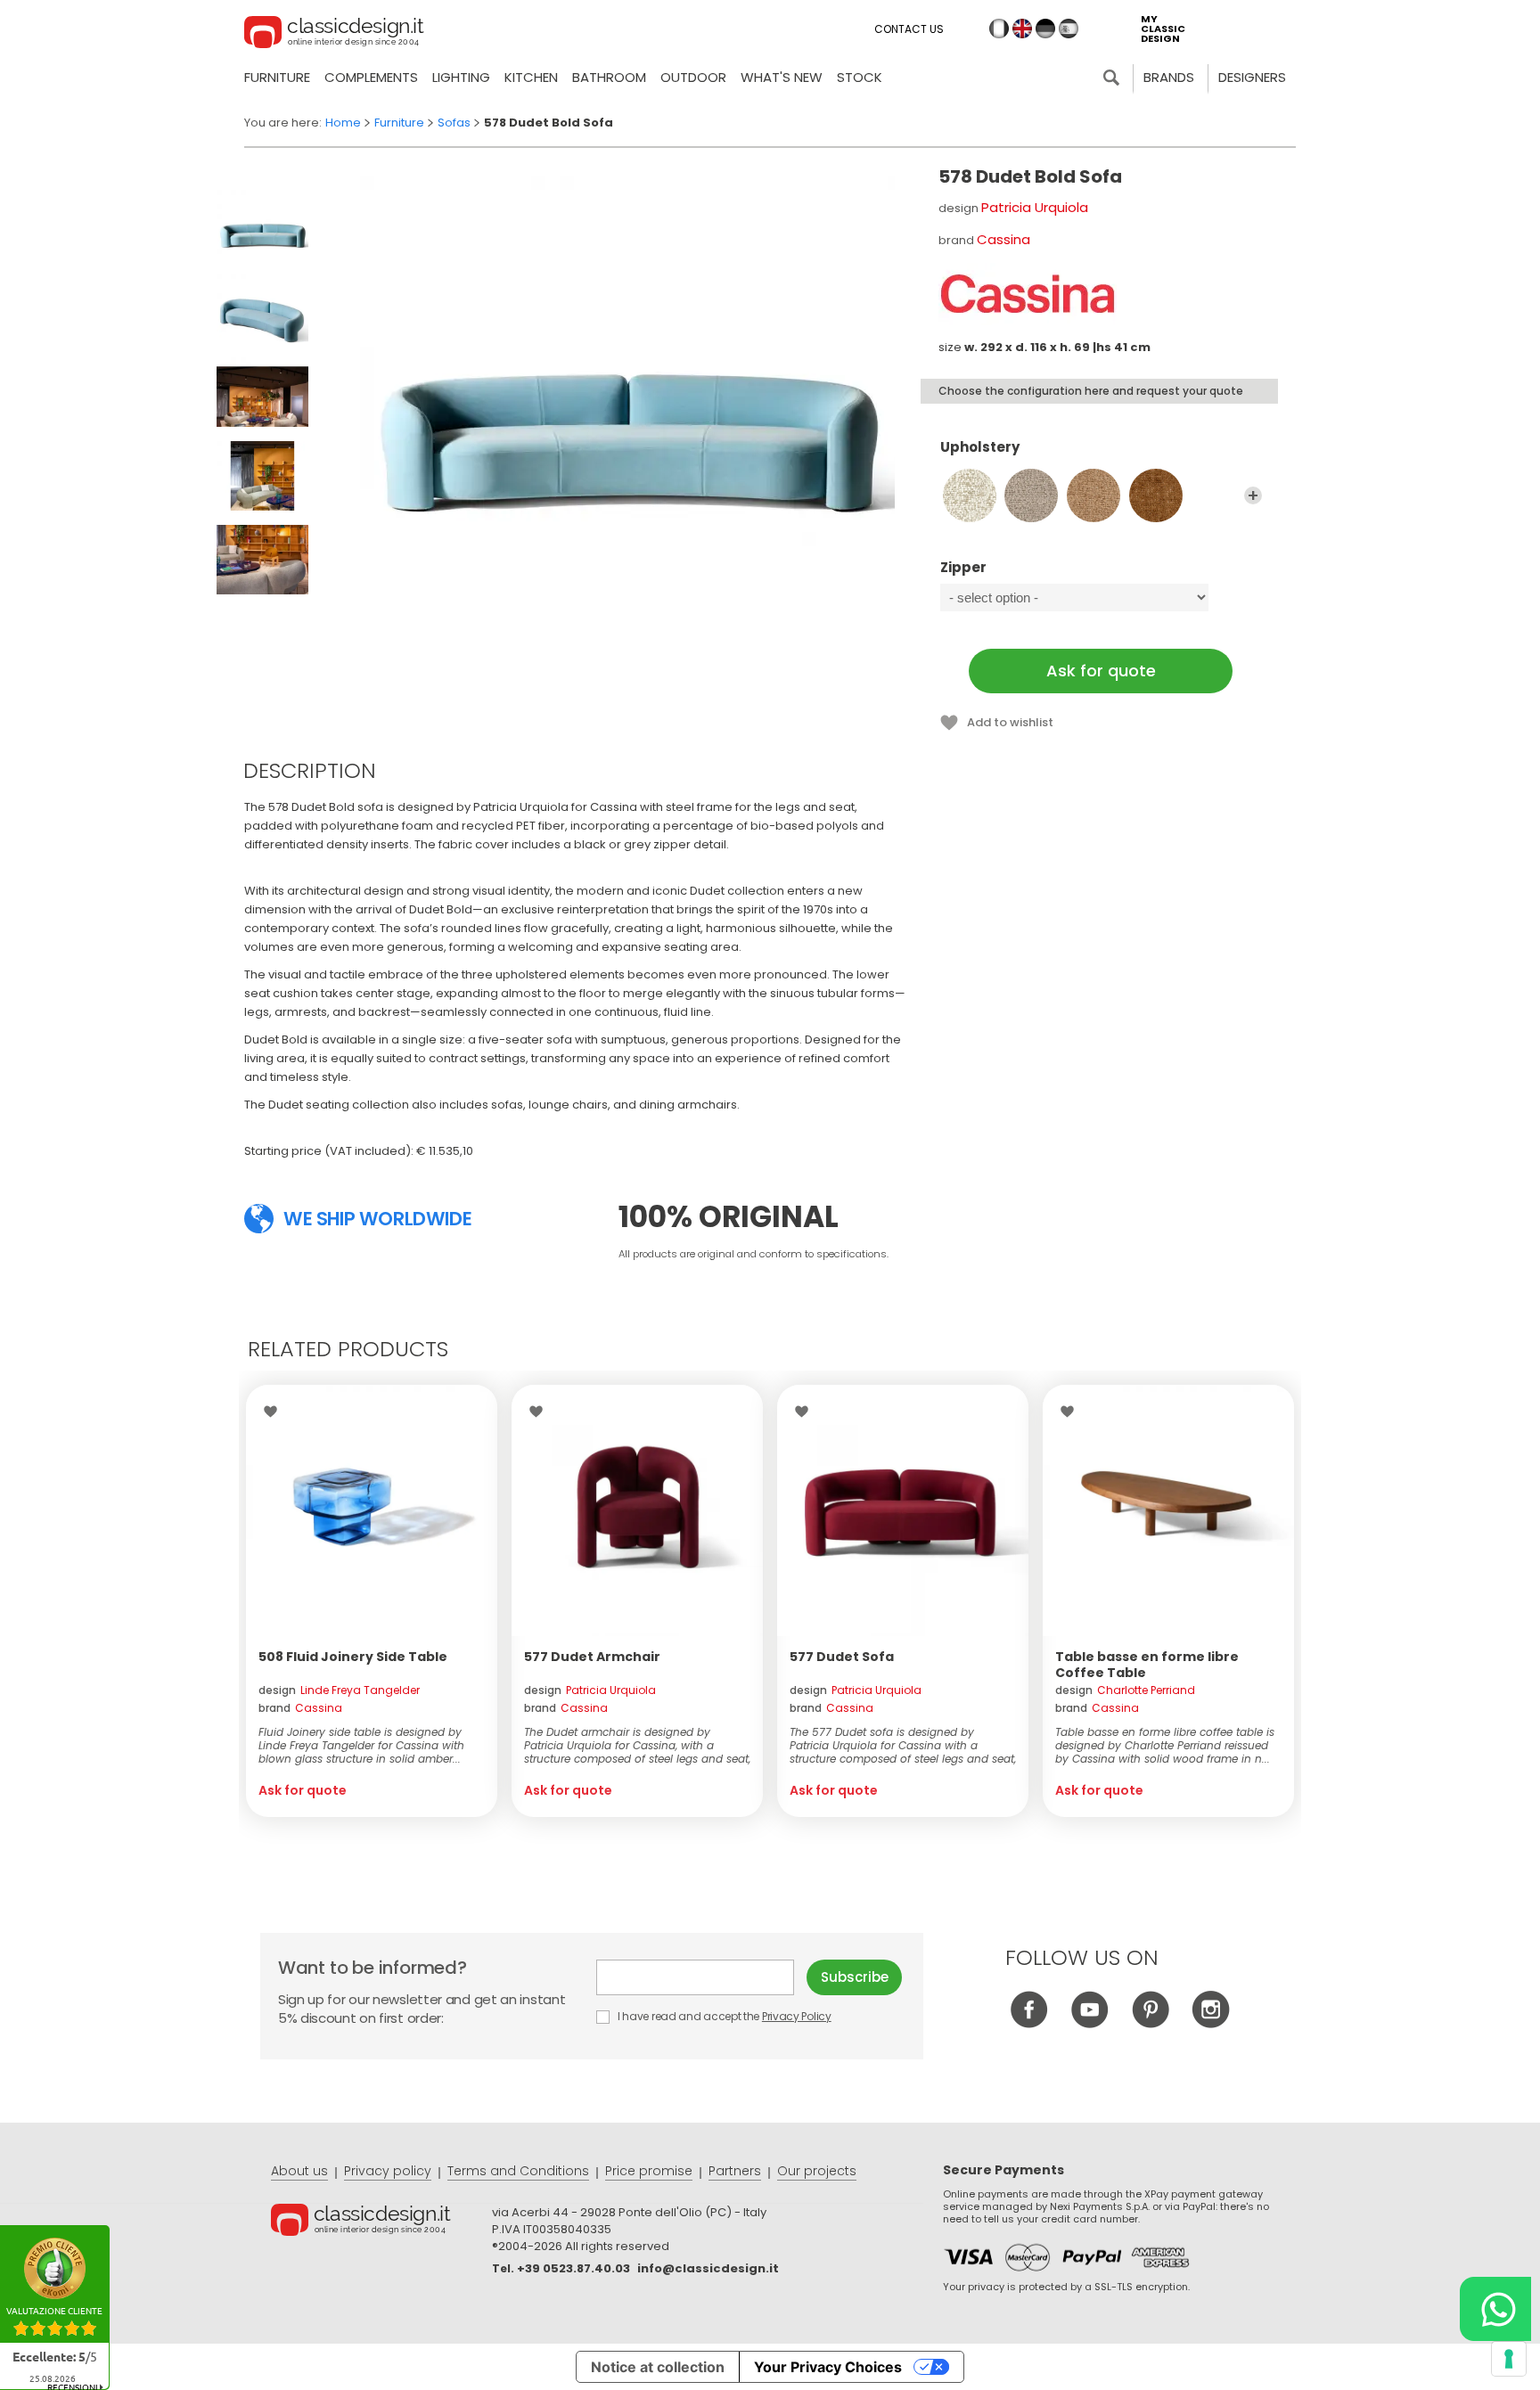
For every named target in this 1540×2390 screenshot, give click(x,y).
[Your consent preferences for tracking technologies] (1509, 2359)
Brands (1169, 77)
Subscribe (855, 1977)
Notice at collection (658, 2367)
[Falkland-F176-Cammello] (1156, 495)
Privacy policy (388, 2171)
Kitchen (531, 77)
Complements (371, 77)
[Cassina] (1028, 294)
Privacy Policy (797, 2016)
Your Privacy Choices (828, 2367)
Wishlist (275, 1412)
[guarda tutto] (1253, 495)
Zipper (963, 568)
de (1045, 29)
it (999, 29)
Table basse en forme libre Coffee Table (1147, 1665)
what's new (782, 77)
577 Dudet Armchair (592, 1657)
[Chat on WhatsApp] (1495, 2309)
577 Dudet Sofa (842, 1657)
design (339, 1690)
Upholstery (980, 448)
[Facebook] (1029, 2023)
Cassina (1003, 239)
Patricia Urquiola (1035, 207)
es (1069, 29)
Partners (735, 2171)
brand (300, 1708)
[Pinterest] (1150, 2023)
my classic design (1163, 29)
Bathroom (609, 77)
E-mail (701, 1977)
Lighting (461, 77)
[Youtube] (1089, 2023)
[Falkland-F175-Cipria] (1094, 495)
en (1022, 29)
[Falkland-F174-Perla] (1031, 495)
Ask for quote (1101, 671)
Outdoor (693, 77)
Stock (860, 77)
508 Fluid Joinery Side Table (353, 1657)
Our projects (817, 2171)
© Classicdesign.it (381, 2222)
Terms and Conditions (518, 2171)
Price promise (649, 2171)
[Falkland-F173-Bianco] (970, 495)
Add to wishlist (1010, 722)
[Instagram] (1211, 2023)
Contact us (909, 29)
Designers (1252, 77)
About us (299, 2171)
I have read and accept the (723, 2016)
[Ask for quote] (372, 1510)
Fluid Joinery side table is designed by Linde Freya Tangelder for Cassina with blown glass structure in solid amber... (361, 1745)
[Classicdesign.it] (334, 35)
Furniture (277, 77)
